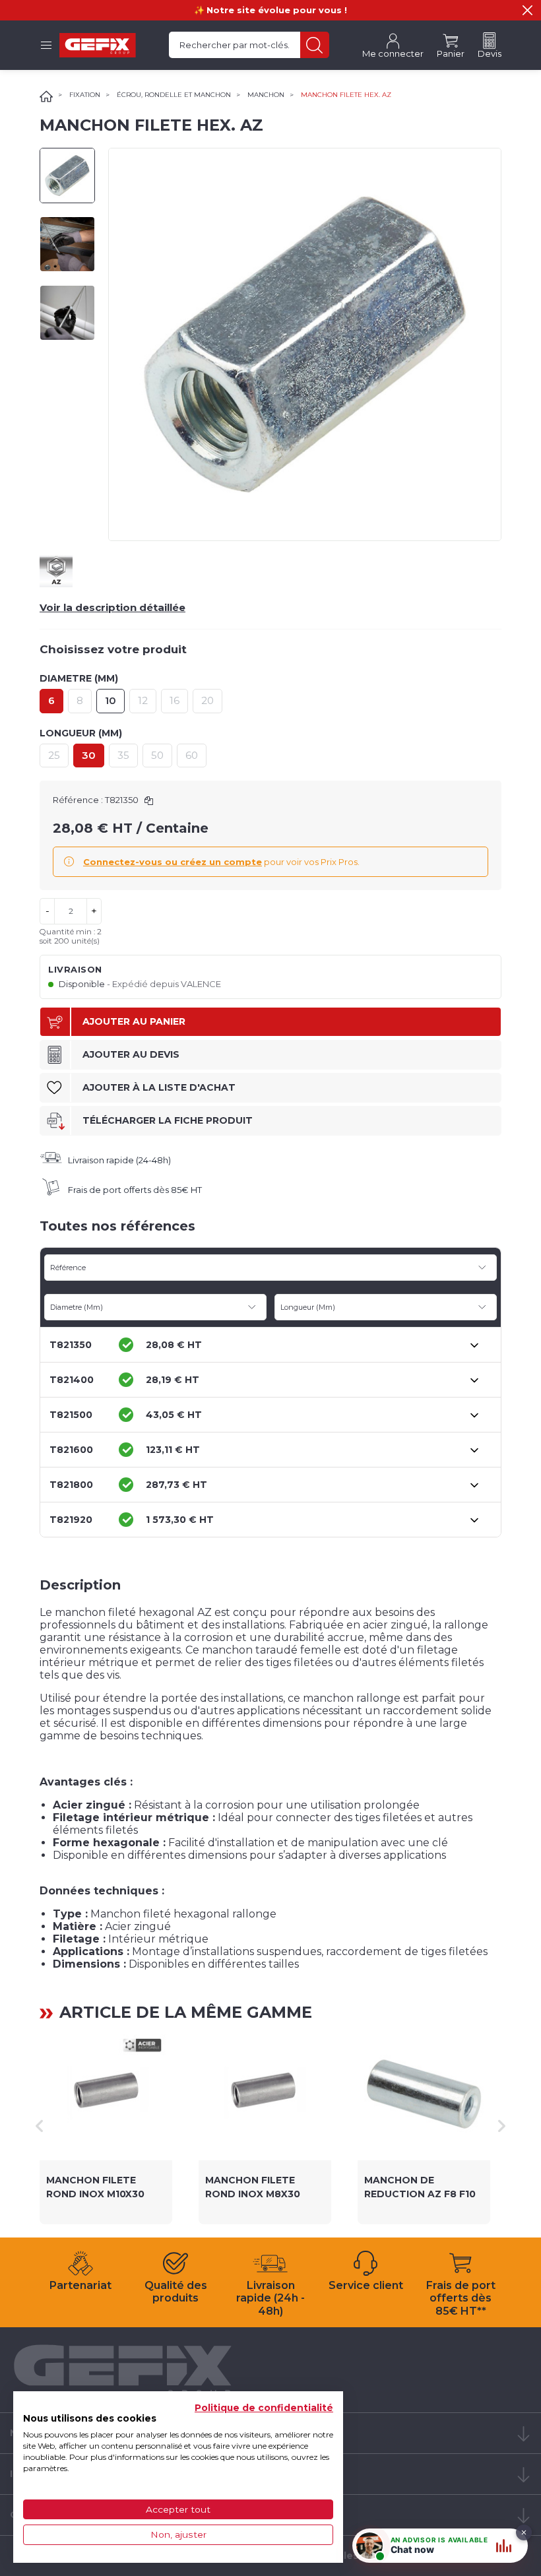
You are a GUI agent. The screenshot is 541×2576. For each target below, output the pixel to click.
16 (175, 700)
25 (54, 755)
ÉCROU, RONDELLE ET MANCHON (174, 95)
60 (192, 755)
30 (89, 755)
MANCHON (266, 95)
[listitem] (106, 2126)
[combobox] (270, 1268)
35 (123, 755)
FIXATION (85, 95)
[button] (527, 10)
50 (157, 755)
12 (143, 700)
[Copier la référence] (149, 801)
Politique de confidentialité (264, 2408)
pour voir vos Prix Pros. (221, 862)
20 (207, 700)
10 (111, 700)
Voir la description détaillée (112, 607)
